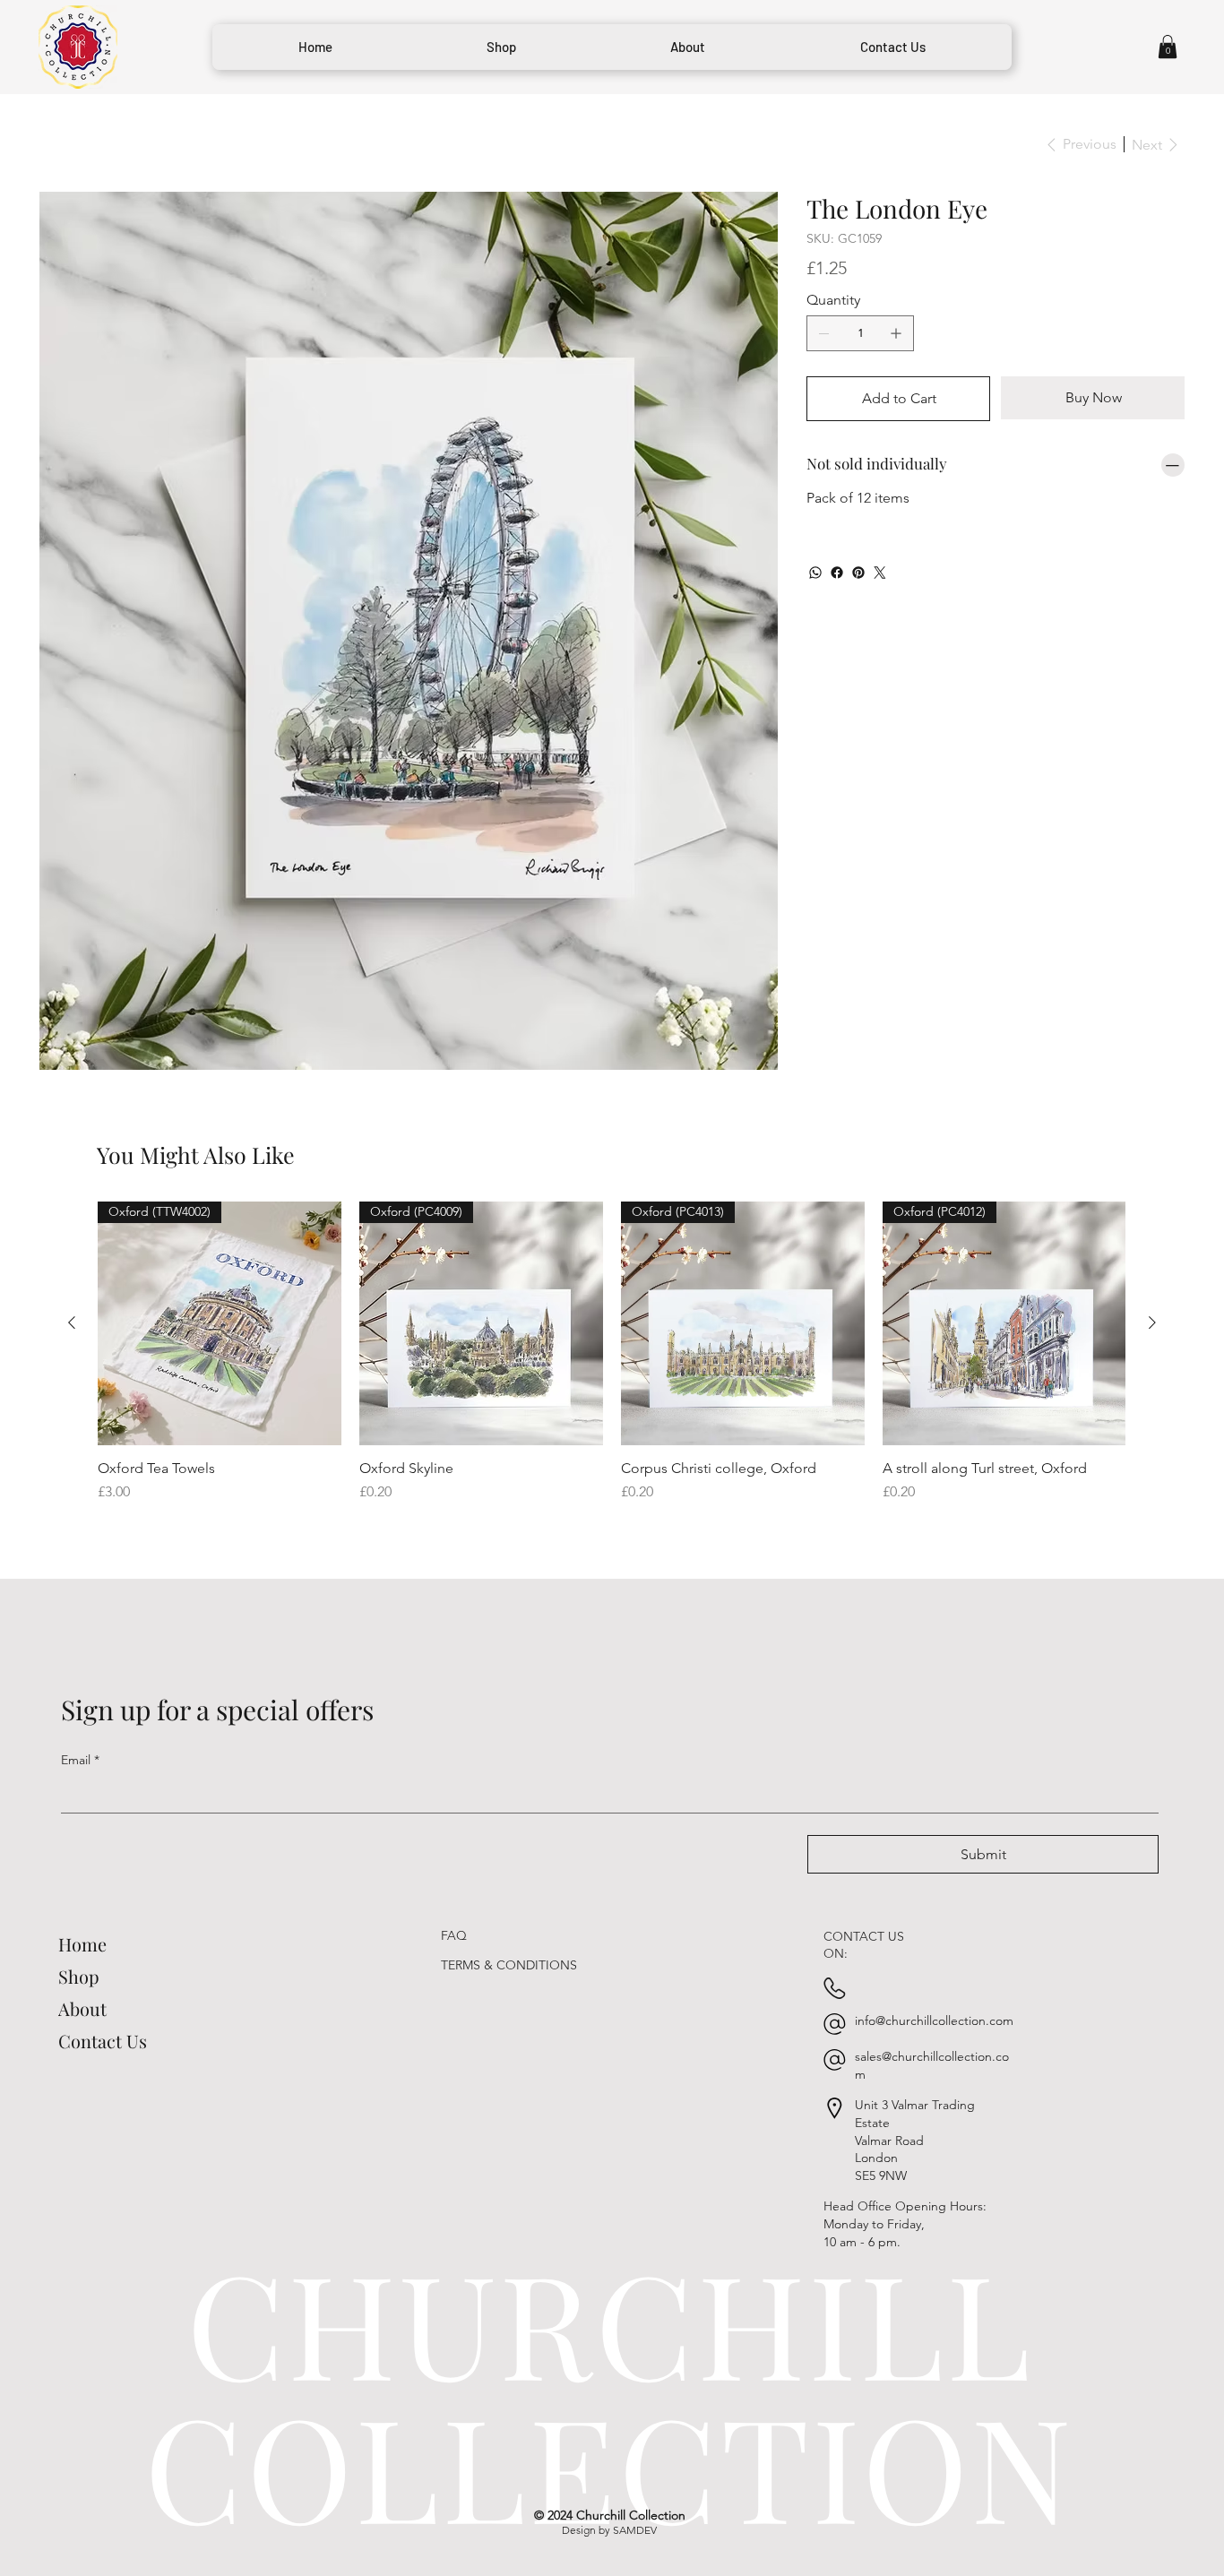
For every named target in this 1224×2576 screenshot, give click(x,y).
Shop (79, 1872)
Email (80, 1656)
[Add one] (896, 333)
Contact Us (103, 1937)
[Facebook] (837, 573)
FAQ (454, 1832)
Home (82, 1840)
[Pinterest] (858, 573)
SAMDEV (635, 2427)
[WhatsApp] (815, 573)
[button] (1168, 47)
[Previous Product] (72, 1219)
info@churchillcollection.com (934, 1917)
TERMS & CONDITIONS (509, 1862)
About (82, 1904)
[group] (612, 1249)
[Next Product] (1152, 1219)
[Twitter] (880, 573)
